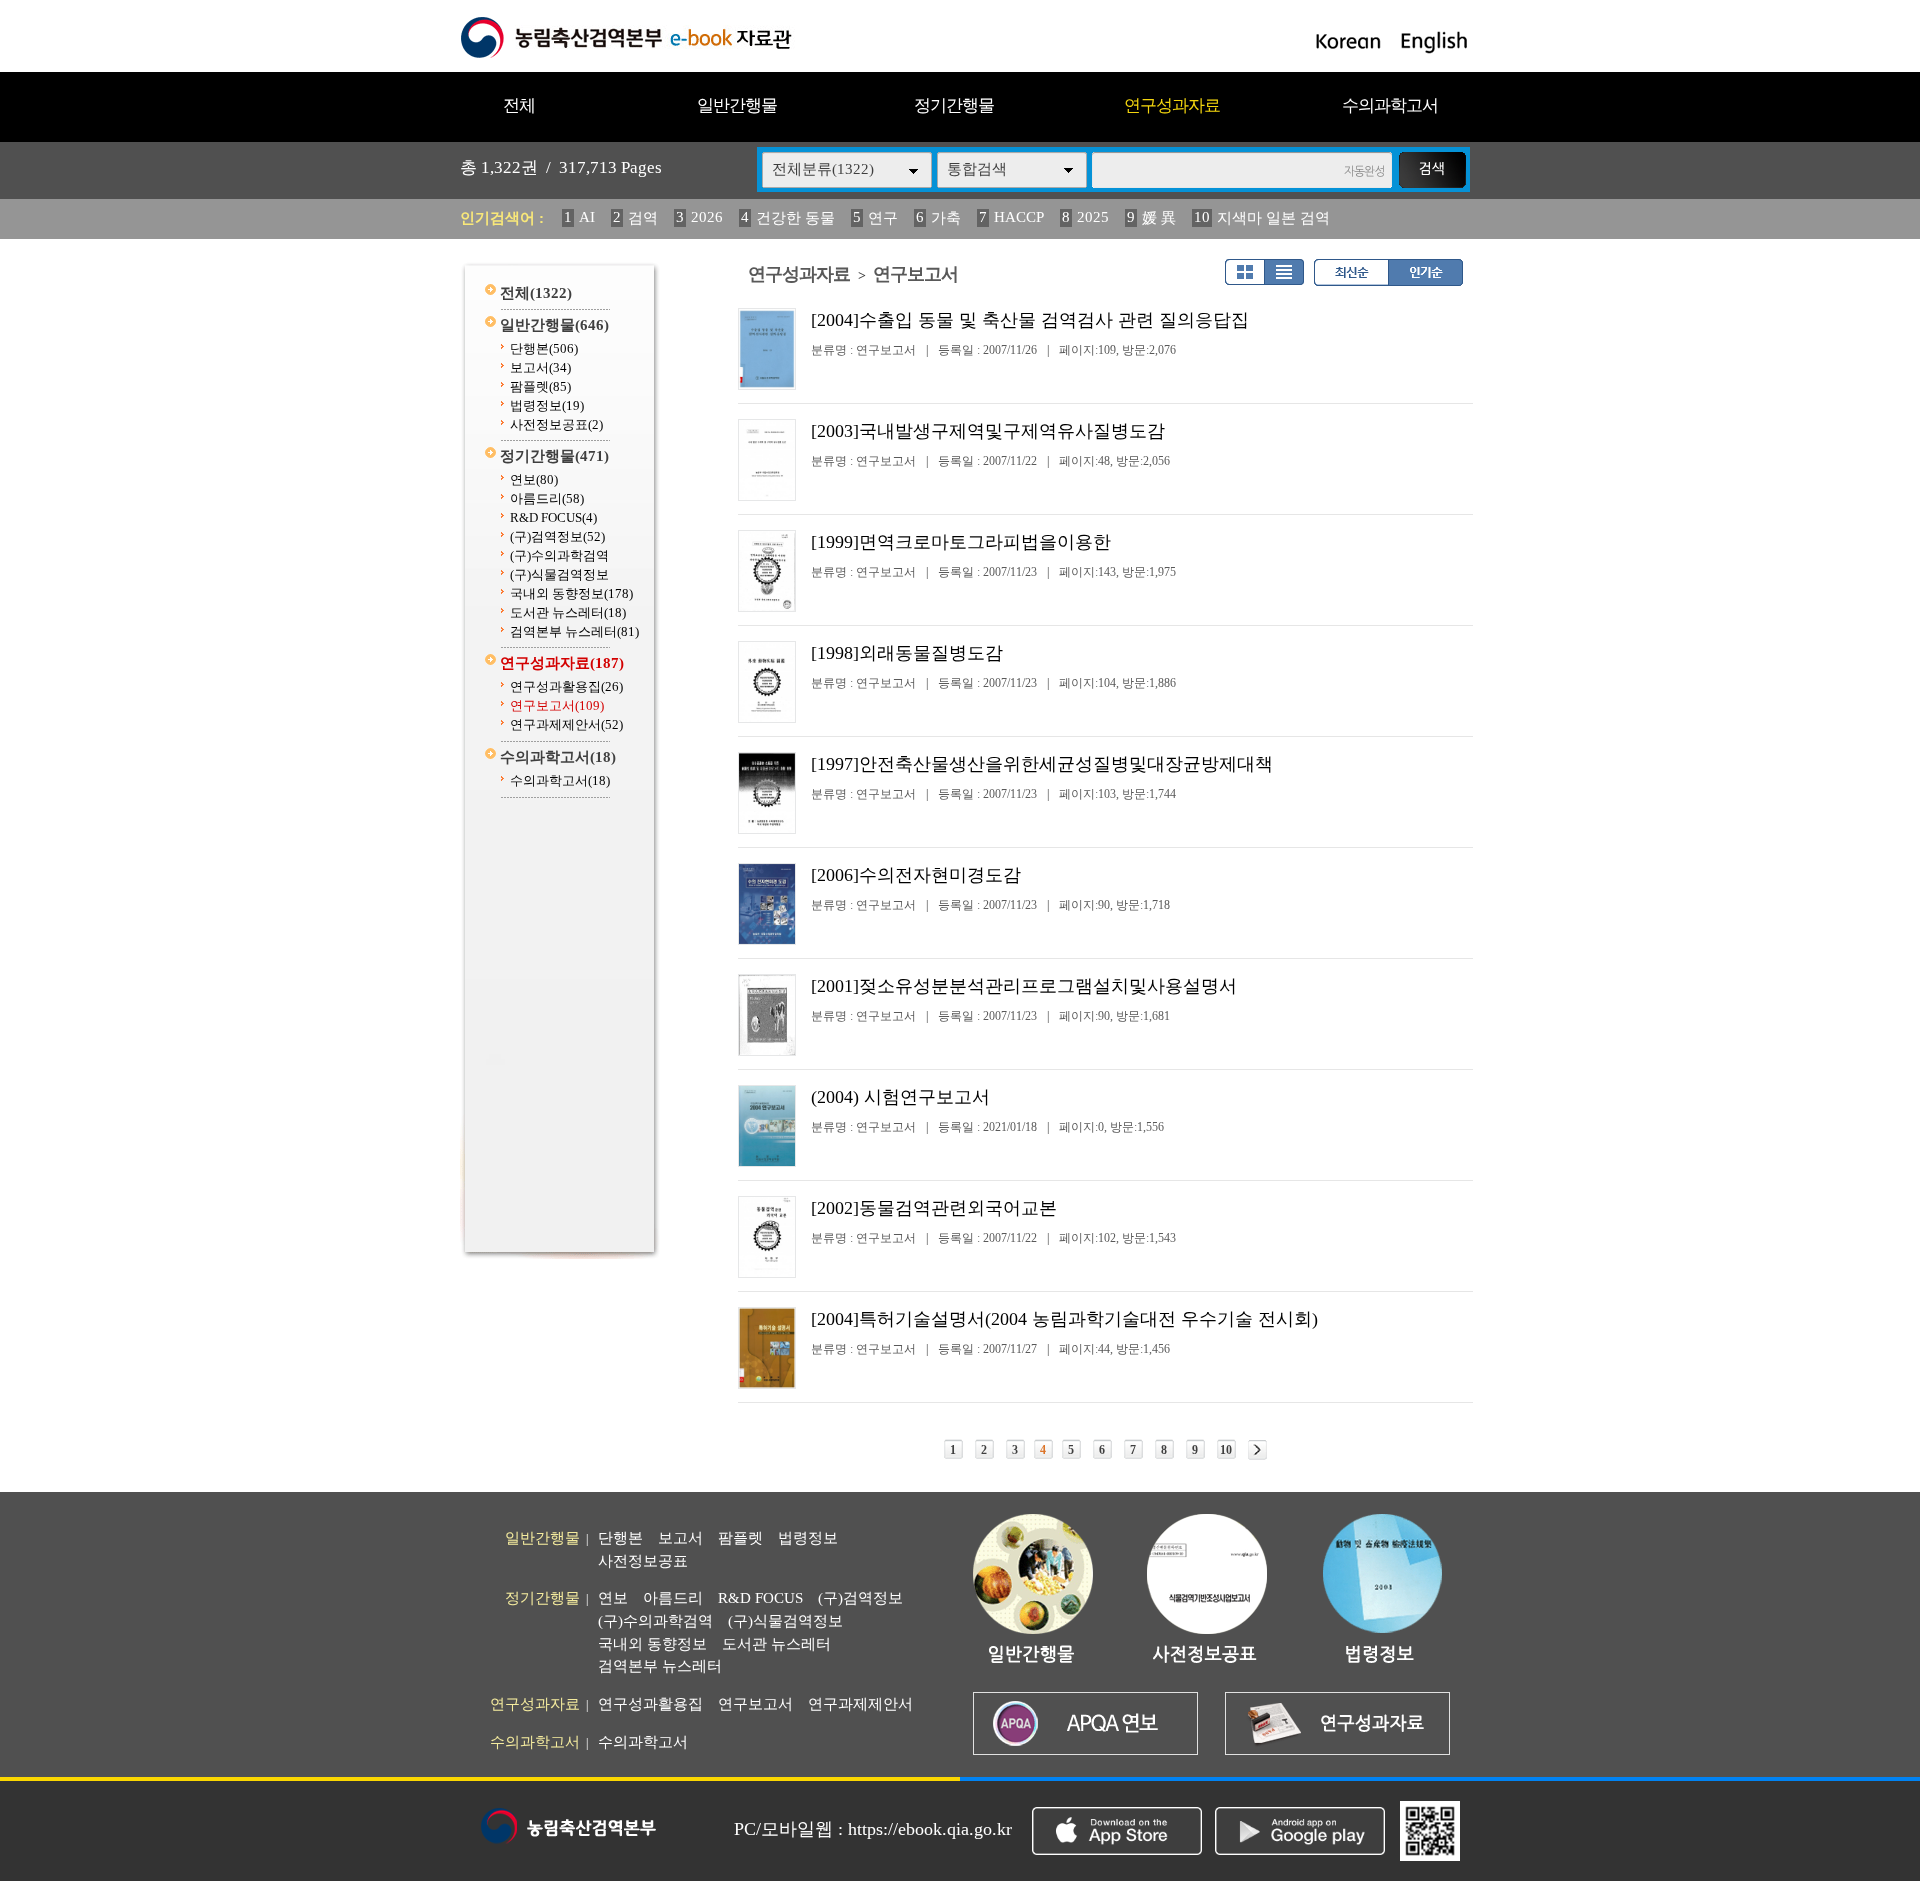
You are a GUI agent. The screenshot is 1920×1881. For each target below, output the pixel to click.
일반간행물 (737, 105)
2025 (1093, 217)
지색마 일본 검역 (1273, 218)
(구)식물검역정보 (559, 574)
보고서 (540, 367)
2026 (707, 217)
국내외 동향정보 (571, 593)
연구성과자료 (1172, 105)
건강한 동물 (795, 218)
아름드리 (547, 498)
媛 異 (1159, 218)
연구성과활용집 (566, 686)
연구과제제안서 (566, 724)
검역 (643, 218)
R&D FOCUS (553, 517)
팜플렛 (540, 386)
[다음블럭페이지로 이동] (1257, 1450)
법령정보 (547, 405)
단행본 (544, 348)
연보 (534, 479)
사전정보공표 (556, 424)
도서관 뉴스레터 (568, 612)
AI (587, 217)
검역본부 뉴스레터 (574, 631)
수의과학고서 (1390, 105)
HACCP (1019, 217)
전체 (519, 105)
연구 (883, 218)
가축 (946, 218)
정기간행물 (954, 105)
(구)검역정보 (557, 536)
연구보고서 (557, 705)
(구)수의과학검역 (559, 555)
